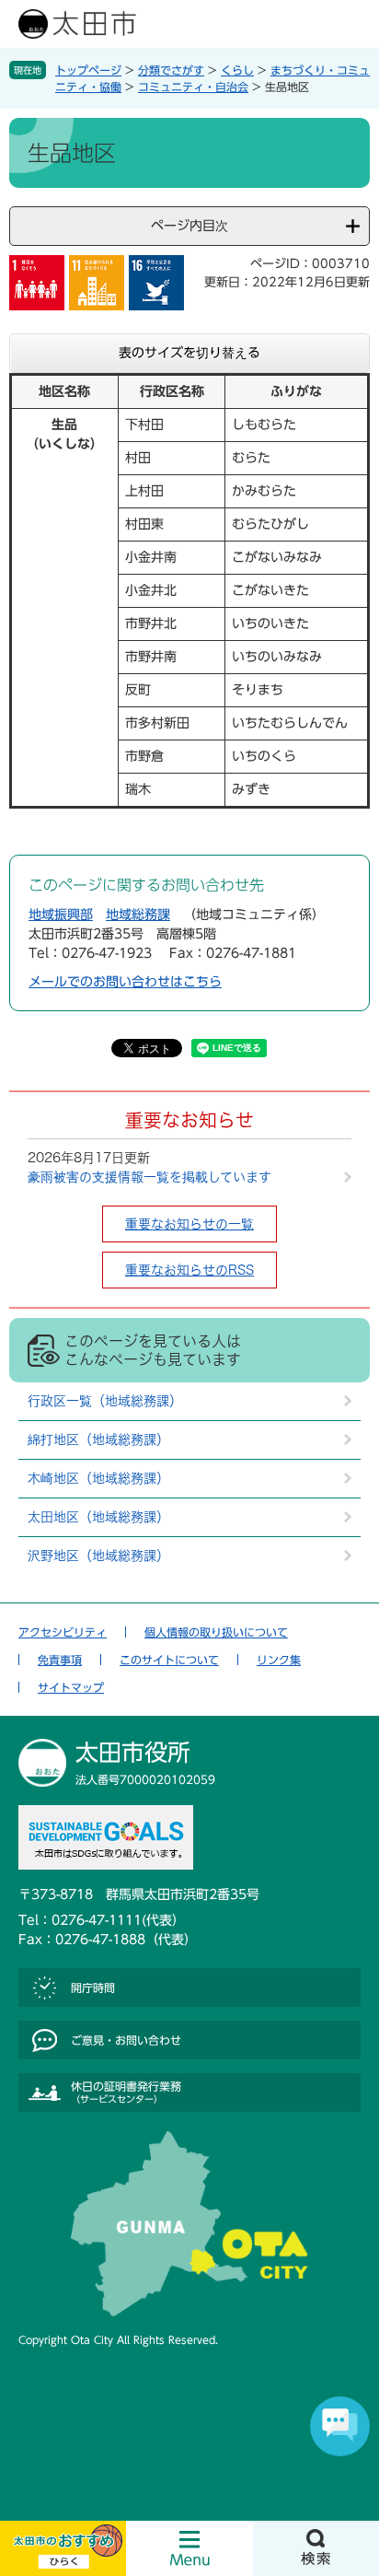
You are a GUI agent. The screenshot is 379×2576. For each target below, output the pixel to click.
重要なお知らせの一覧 (189, 1224)
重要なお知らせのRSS (189, 1270)
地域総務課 (138, 915)
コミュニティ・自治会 (193, 87)
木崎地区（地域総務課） (98, 1478)
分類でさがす (171, 70)
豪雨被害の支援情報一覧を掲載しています (149, 1177)
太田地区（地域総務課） (98, 1517)
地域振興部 (61, 915)
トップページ (88, 70)
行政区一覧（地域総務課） (105, 1401)
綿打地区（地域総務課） (98, 1440)
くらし (237, 70)
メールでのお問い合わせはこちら (125, 982)
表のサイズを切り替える (189, 353)
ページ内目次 (189, 226)
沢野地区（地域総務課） (98, 1556)
